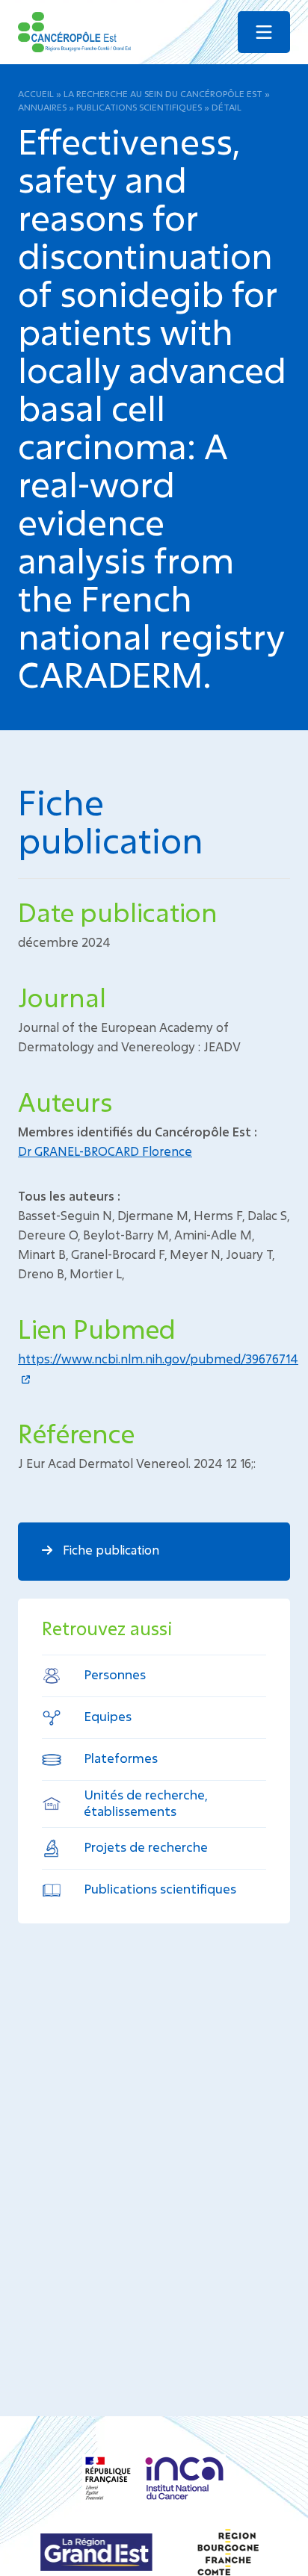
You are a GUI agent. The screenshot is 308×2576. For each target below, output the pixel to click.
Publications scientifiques (139, 107)
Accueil (36, 93)
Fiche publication (110, 1550)
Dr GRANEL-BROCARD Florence (105, 1151)
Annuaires (42, 107)
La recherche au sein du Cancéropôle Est (163, 93)
